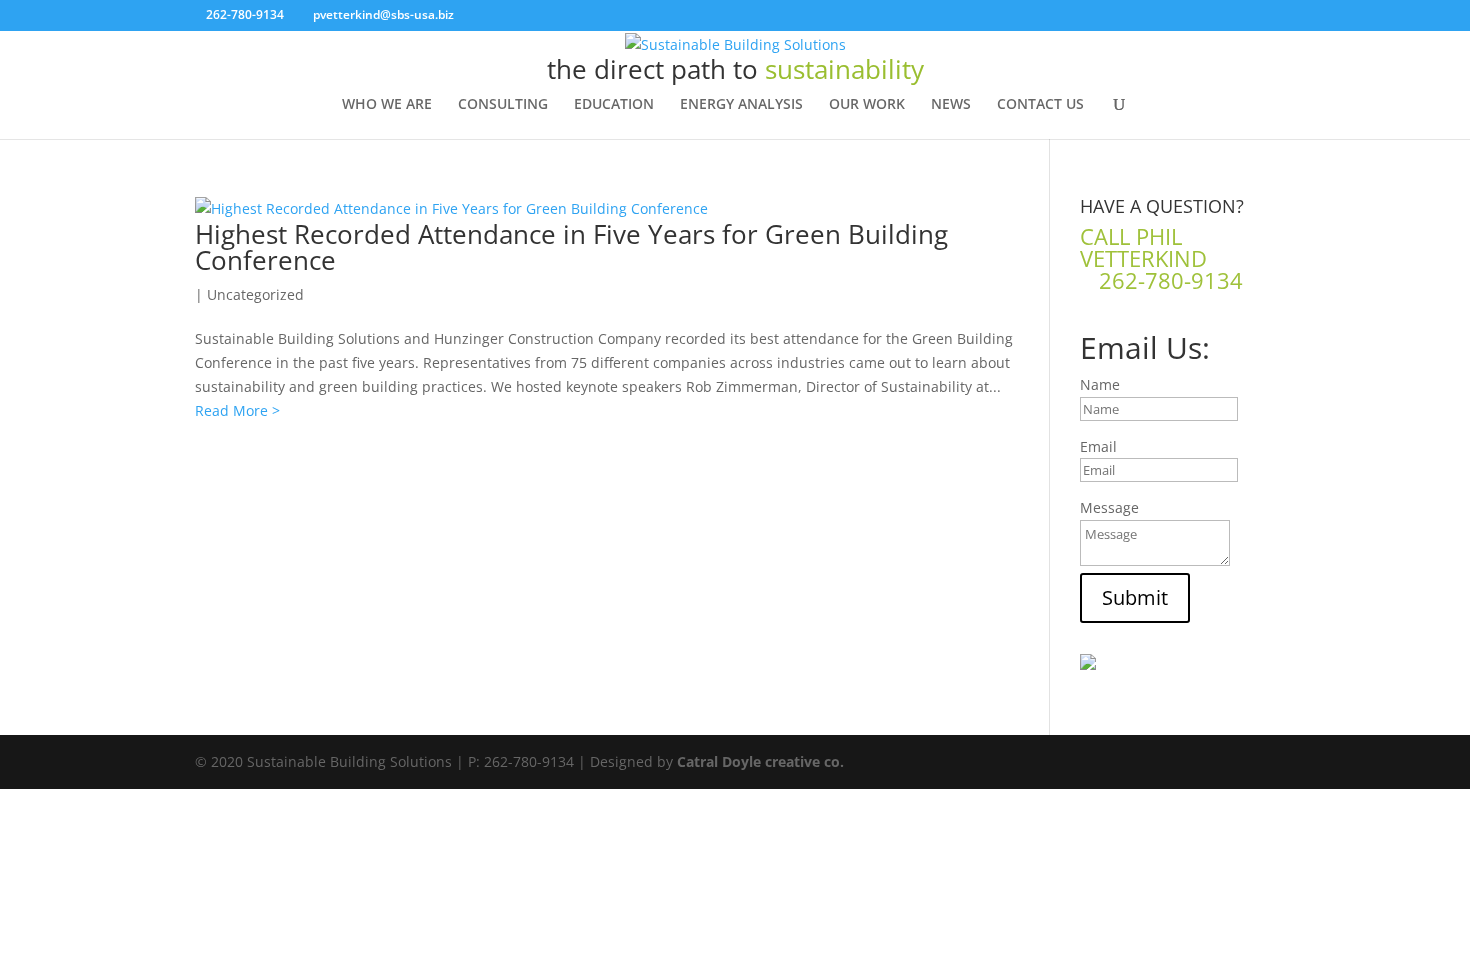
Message (1109, 507)
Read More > (237, 410)
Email (1098, 446)
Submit (1135, 597)
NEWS (951, 105)
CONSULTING (503, 105)
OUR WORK (867, 105)
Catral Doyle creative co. (760, 761)
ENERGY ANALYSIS (741, 105)
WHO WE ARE (387, 105)
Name (1100, 384)
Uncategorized (255, 294)
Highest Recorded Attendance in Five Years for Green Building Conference (571, 247)
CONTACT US (1040, 105)
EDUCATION (614, 105)
